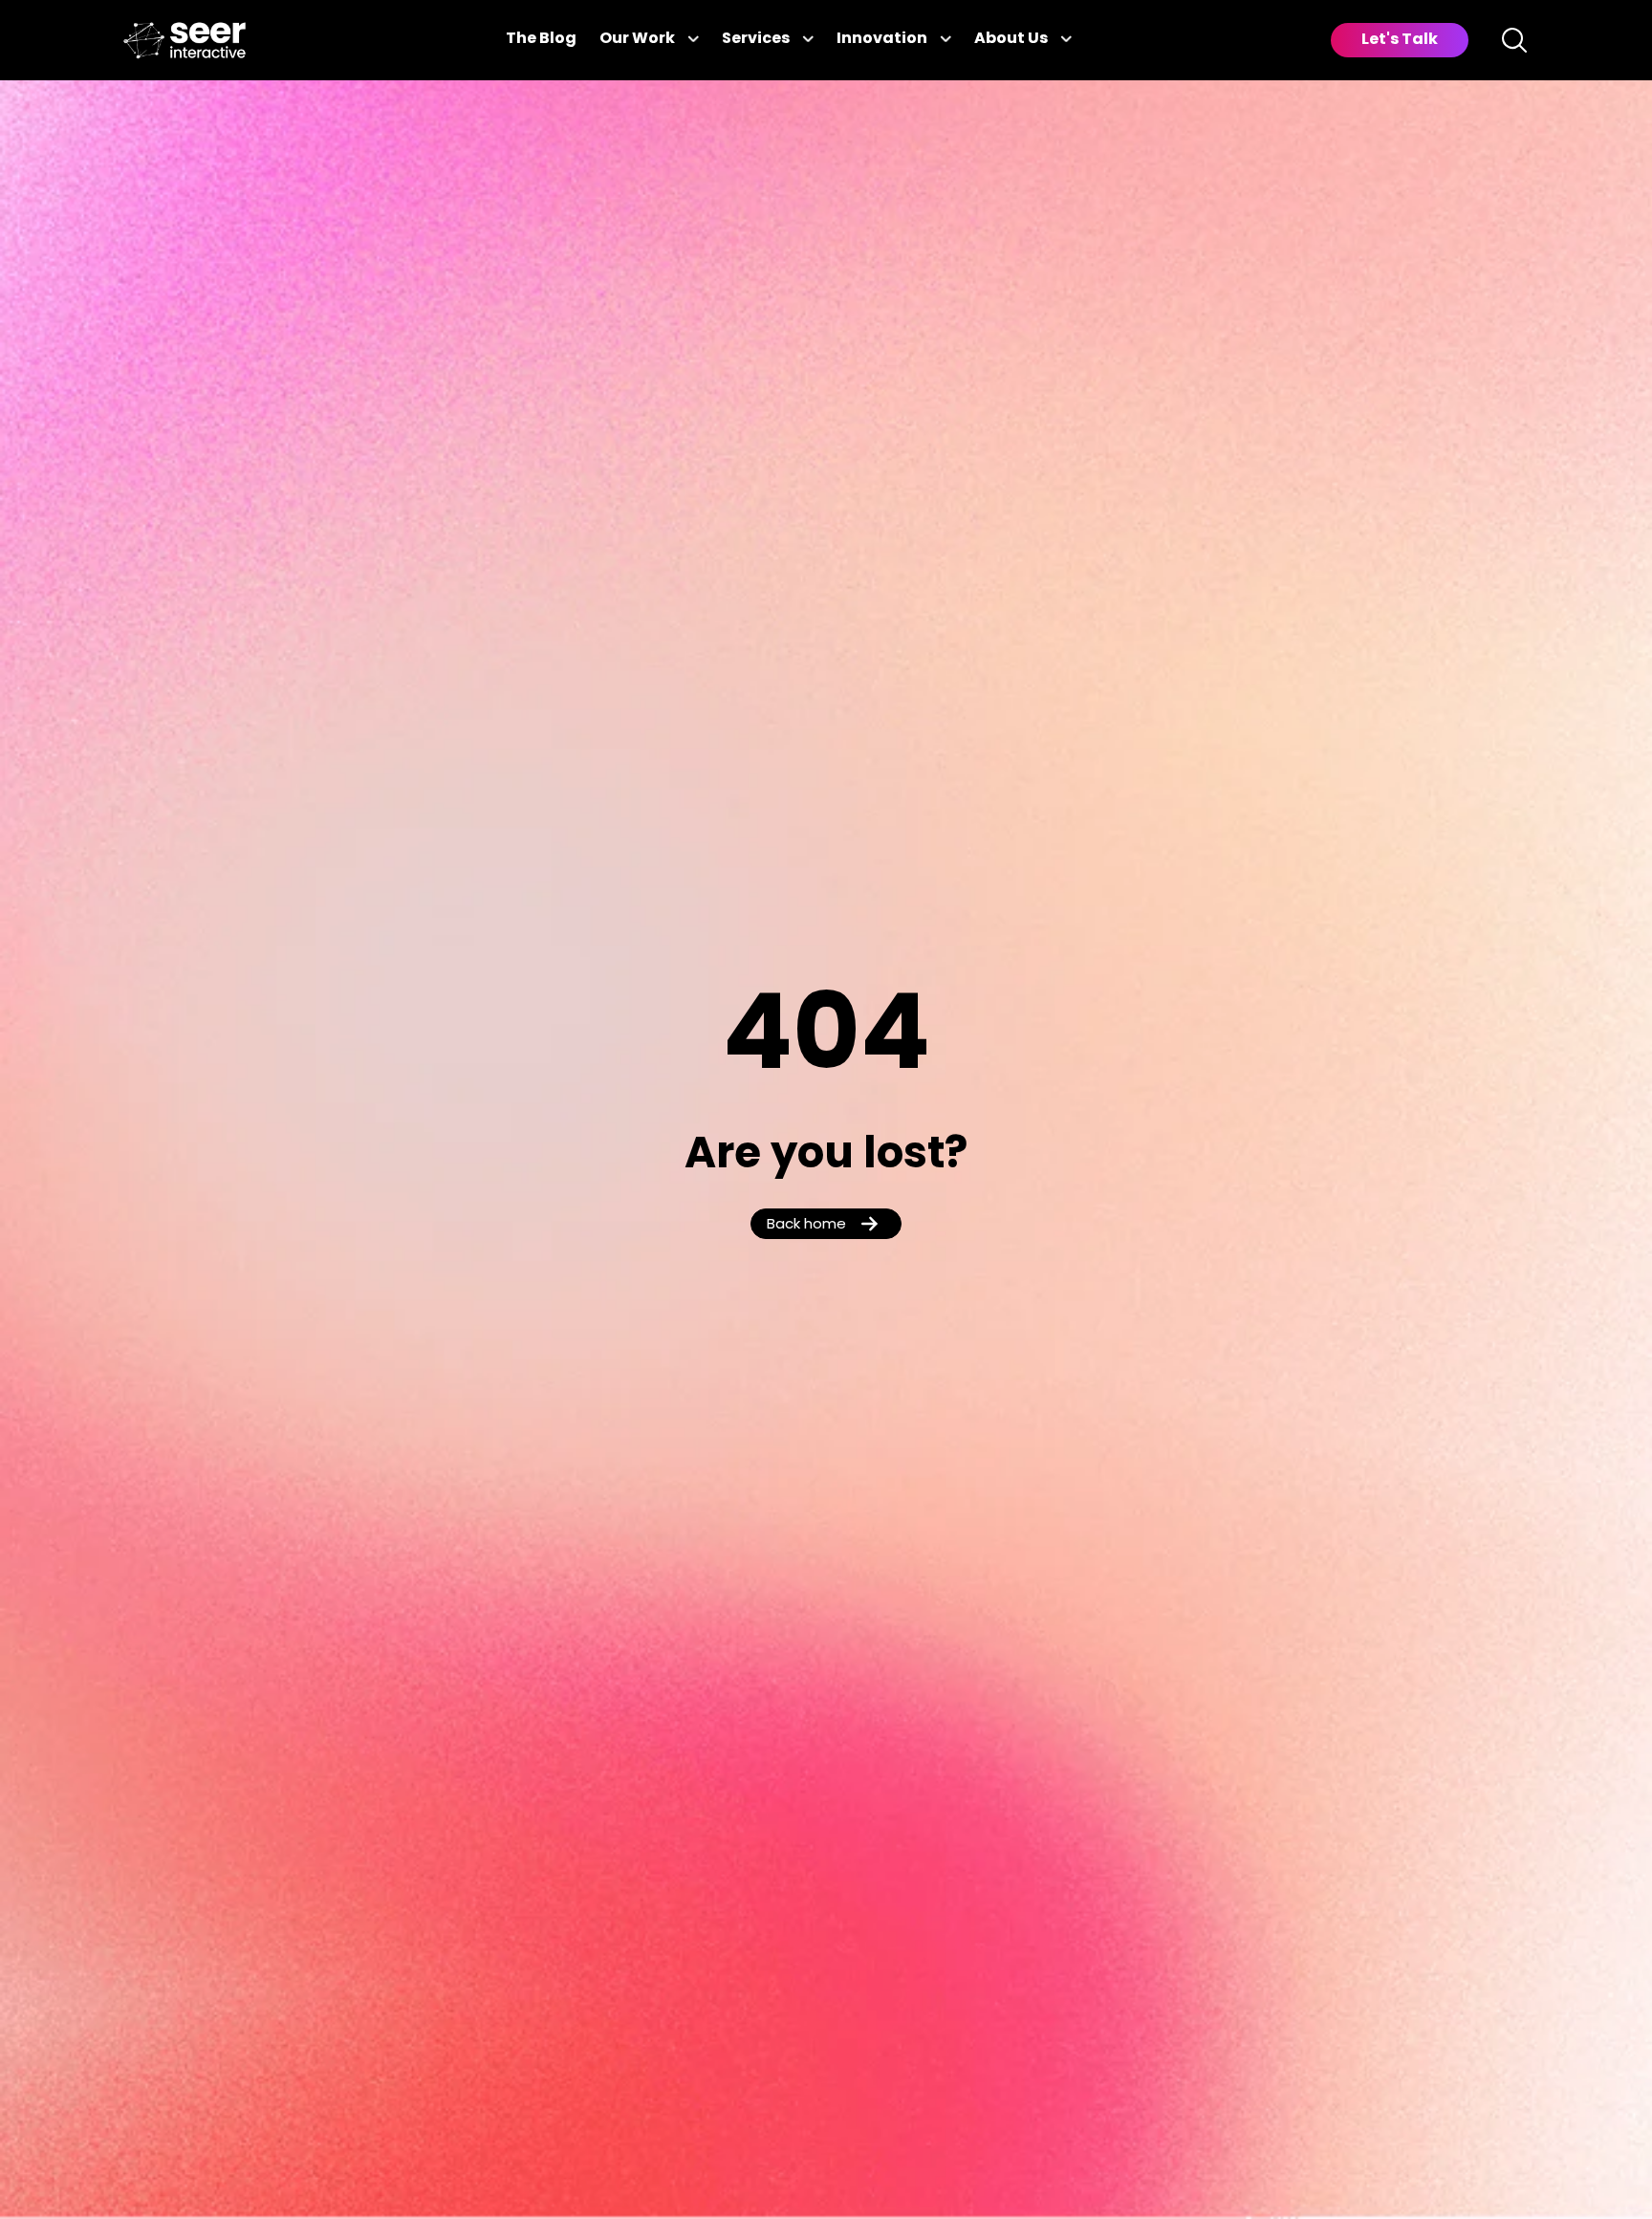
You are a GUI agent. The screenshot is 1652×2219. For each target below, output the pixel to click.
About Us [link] (1011, 39)
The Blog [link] (541, 39)
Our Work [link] (637, 39)
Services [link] (756, 39)
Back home (806, 1225)
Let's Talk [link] (1400, 40)
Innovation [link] (882, 39)
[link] (185, 41)
